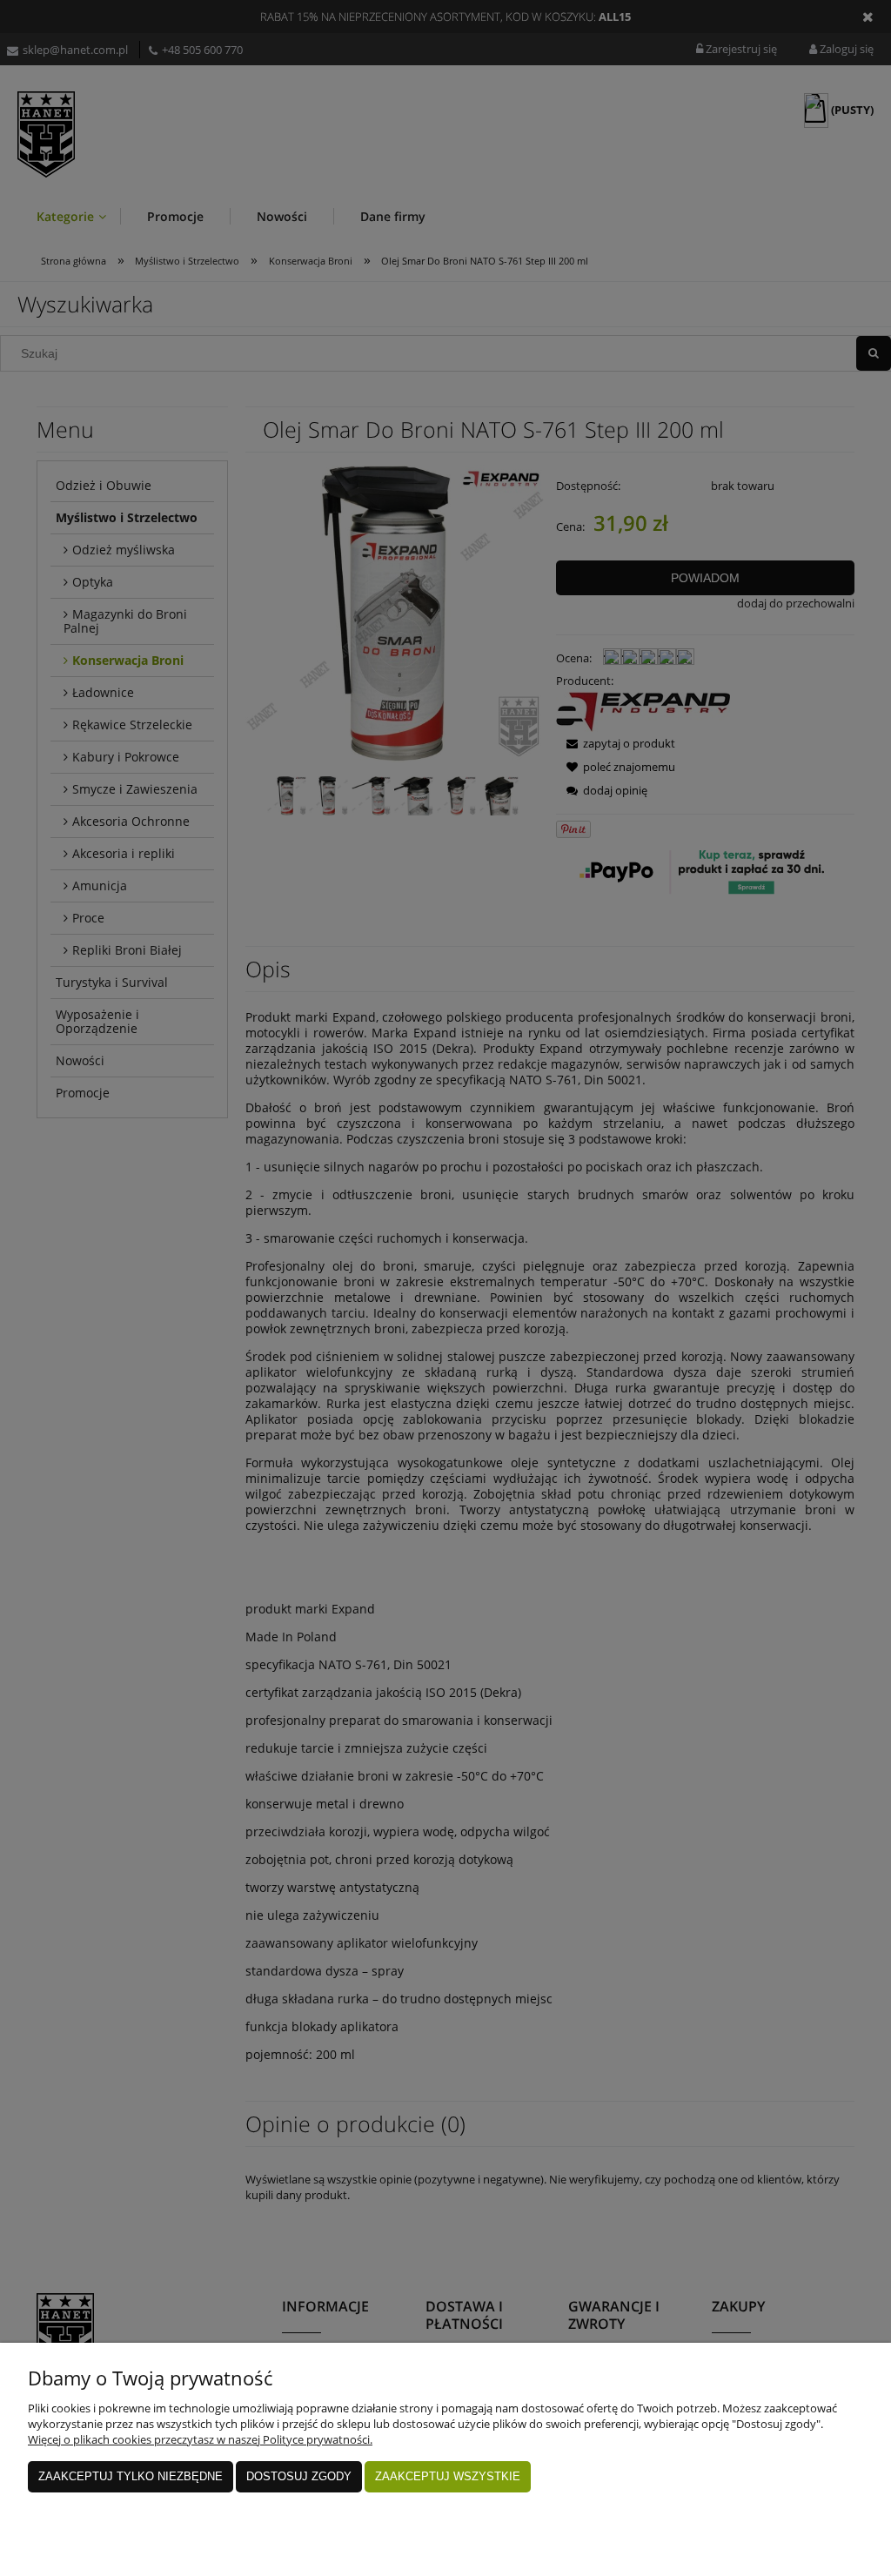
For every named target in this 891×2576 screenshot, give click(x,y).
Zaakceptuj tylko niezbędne (131, 2476)
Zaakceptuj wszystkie (448, 2476)
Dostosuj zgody (299, 2476)
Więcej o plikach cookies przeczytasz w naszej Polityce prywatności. (200, 2439)
